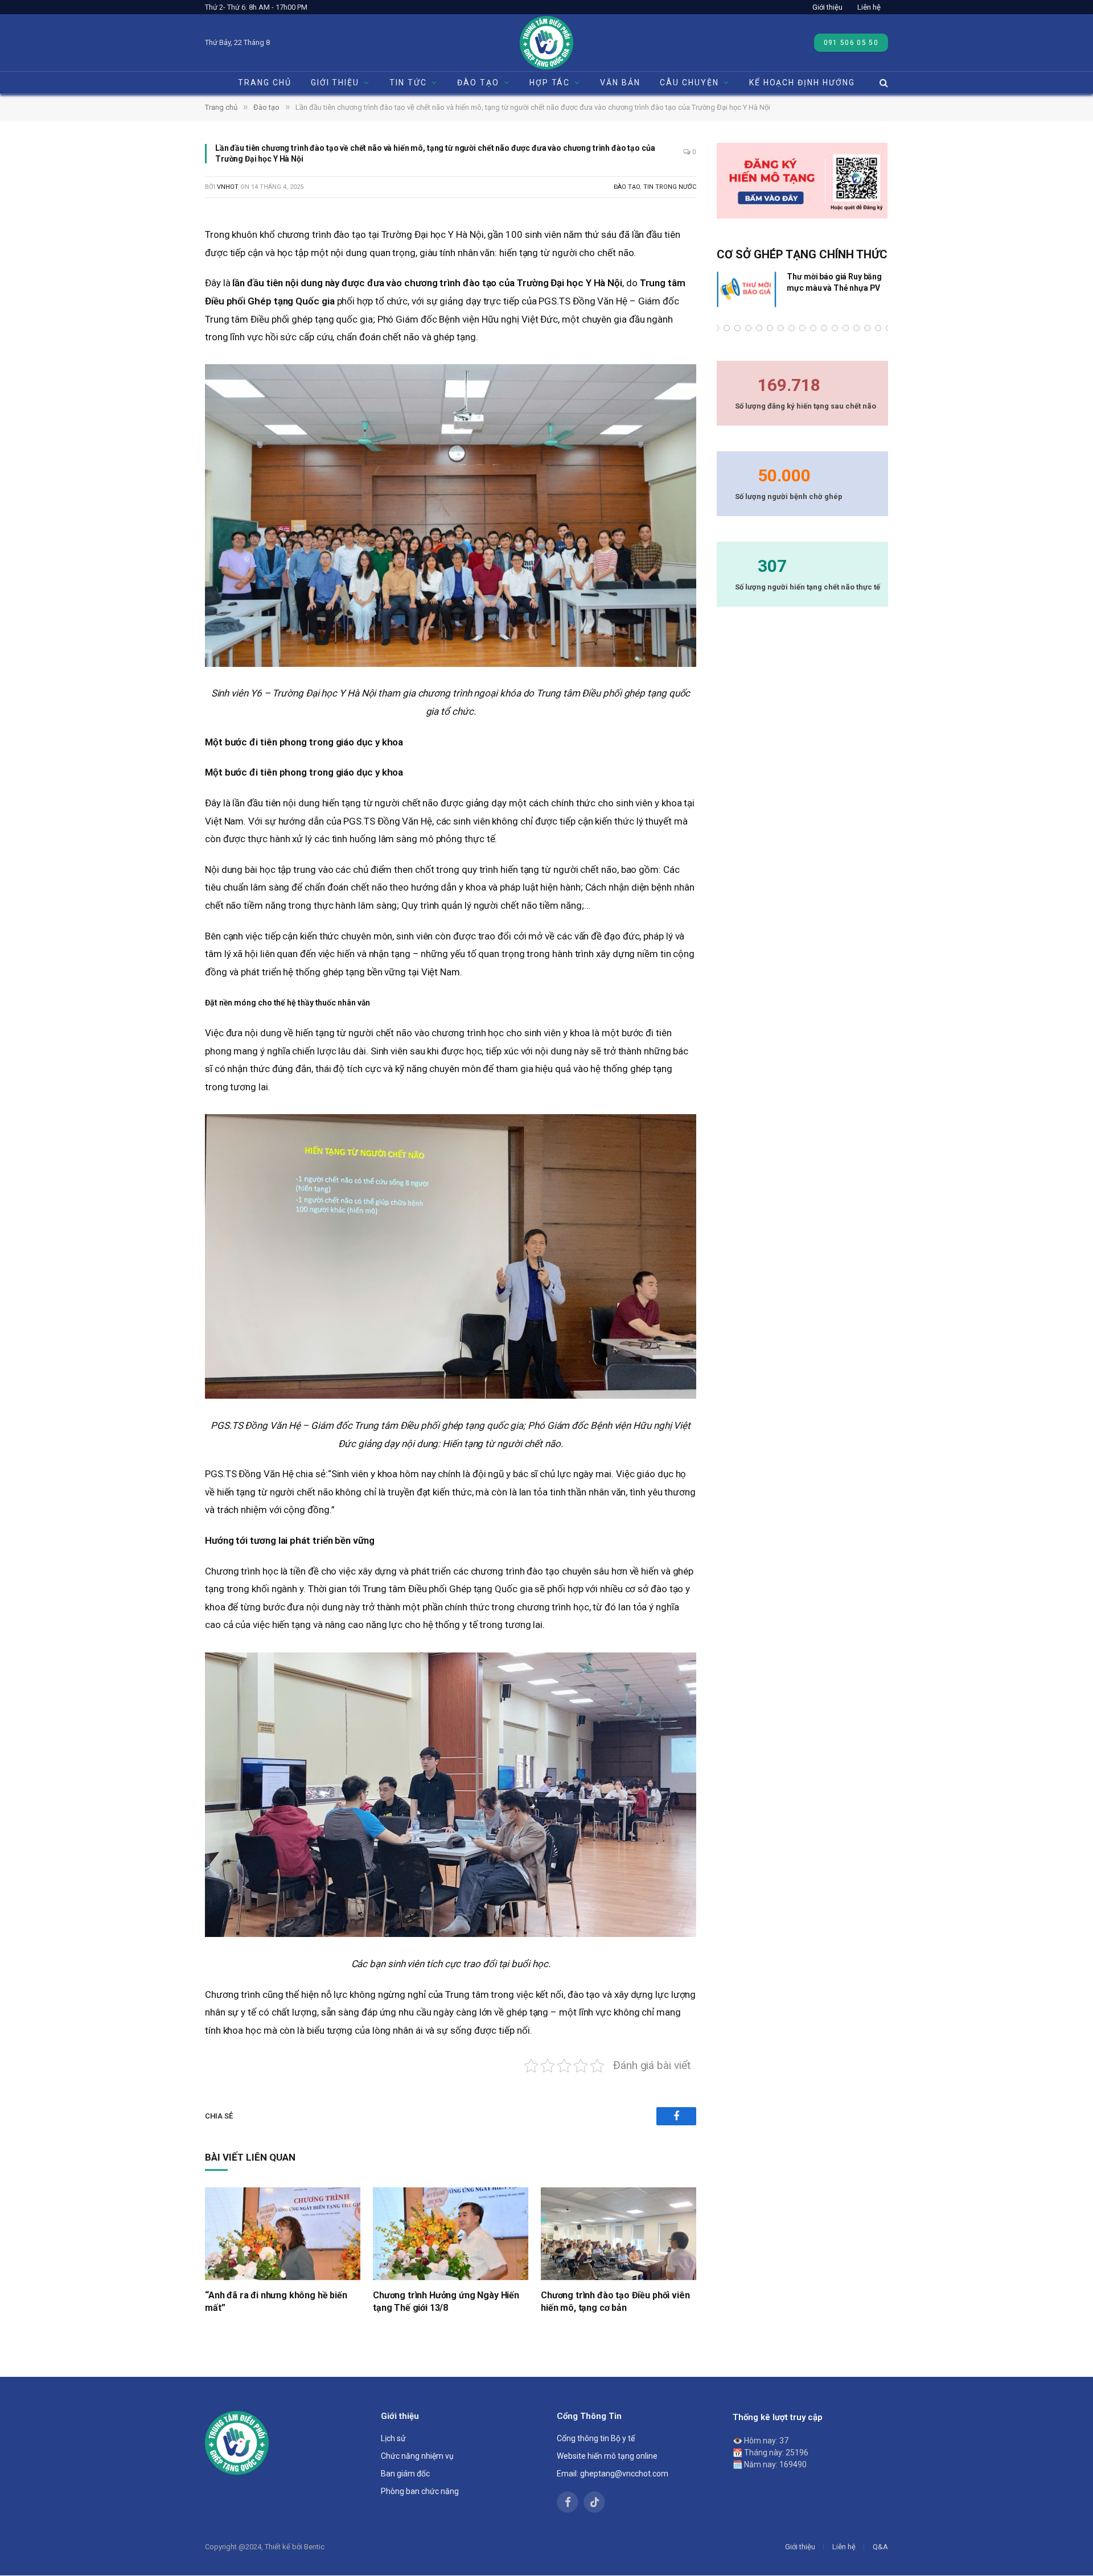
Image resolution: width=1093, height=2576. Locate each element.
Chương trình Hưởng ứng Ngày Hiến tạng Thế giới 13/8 (446, 2301)
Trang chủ (265, 83)
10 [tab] (781, 328)
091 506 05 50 (851, 43)
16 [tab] (846, 328)
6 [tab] (737, 328)
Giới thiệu (827, 7)
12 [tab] (802, 328)
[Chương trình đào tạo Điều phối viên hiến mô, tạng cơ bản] (619, 2234)
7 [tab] (748, 328)
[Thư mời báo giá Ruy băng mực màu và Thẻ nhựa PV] (747, 290)
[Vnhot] (546, 43)
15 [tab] (835, 328)
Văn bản (620, 83)
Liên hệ (869, 7)
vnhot (228, 187)
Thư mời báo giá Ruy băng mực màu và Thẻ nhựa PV (834, 282)
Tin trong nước (670, 187)
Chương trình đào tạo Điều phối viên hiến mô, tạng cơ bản (615, 2301)
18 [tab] (867, 328)
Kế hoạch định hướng (802, 83)
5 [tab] (727, 328)
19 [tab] (878, 328)
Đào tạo (627, 187)
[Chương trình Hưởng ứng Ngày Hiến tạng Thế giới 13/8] (451, 2234)
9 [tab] (770, 328)
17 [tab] (856, 328)
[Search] (883, 83)
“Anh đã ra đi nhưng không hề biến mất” (276, 2301)
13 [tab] (813, 328)
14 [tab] (824, 328)
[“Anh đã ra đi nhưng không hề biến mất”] (283, 2234)
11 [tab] (792, 328)
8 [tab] (759, 328)
